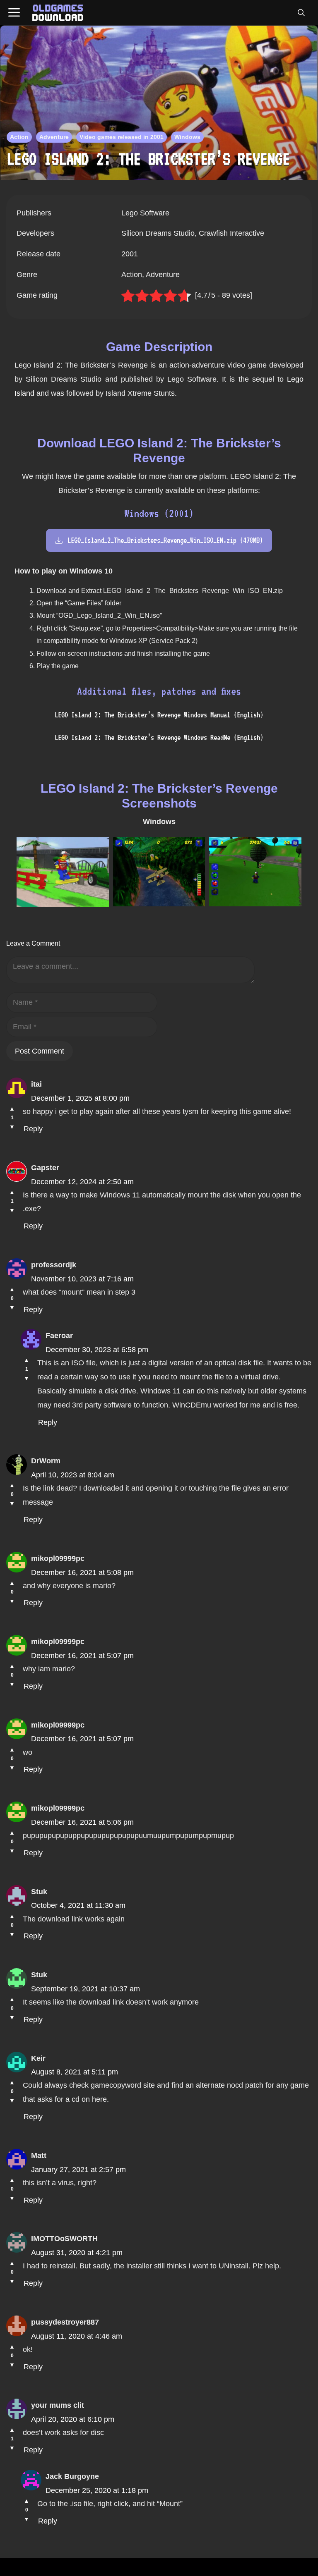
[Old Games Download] (58, 13)
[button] (301, 13)
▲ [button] (12, 1109)
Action (19, 137)
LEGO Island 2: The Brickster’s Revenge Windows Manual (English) (159, 715)
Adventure (54, 137)
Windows (187, 137)
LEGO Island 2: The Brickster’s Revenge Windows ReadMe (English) (159, 737)
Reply (33, 1129)
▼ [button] (12, 1127)
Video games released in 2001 (122, 137)
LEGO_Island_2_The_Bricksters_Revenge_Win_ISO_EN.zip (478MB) (165, 540)
